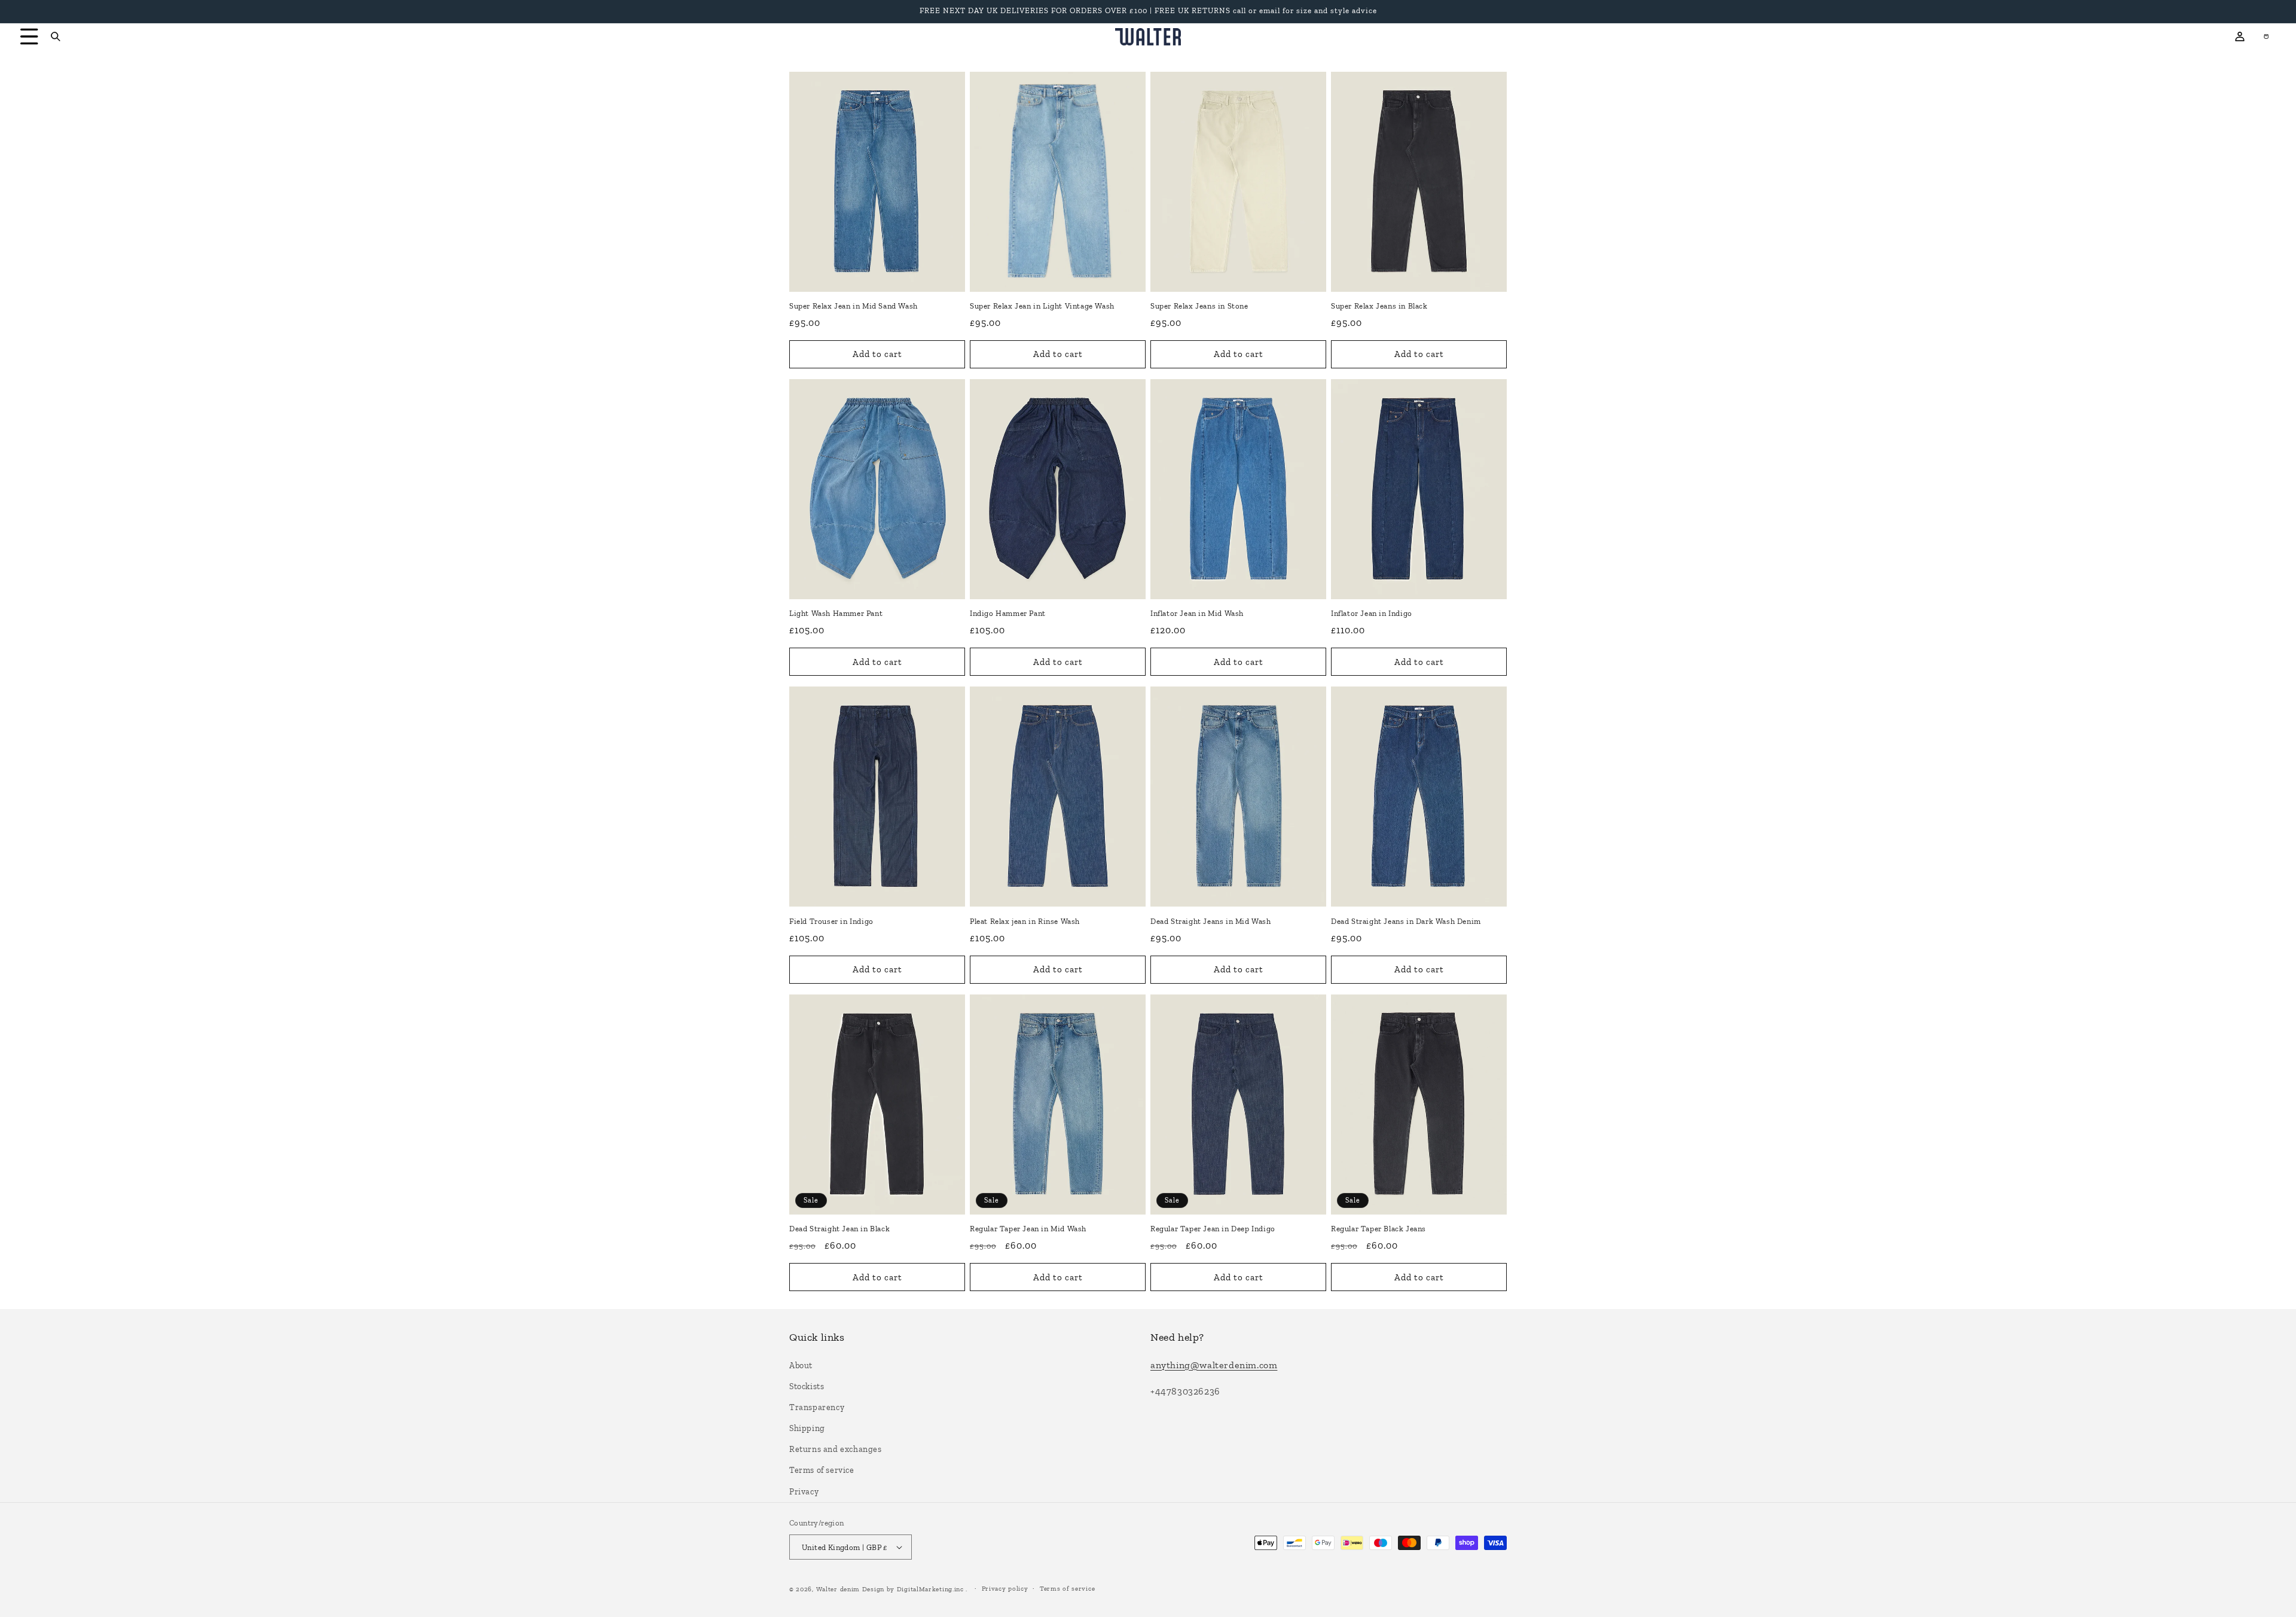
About (801, 1366)
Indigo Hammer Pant (1008, 613)
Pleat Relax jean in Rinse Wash (1025, 921)
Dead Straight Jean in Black (839, 1229)
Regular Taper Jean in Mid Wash (1028, 1229)
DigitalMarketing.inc (932, 1589)
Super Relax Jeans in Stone (1199, 306)
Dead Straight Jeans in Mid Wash (1211, 921)
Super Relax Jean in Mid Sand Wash (854, 306)
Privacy (804, 1492)
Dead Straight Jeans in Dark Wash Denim (1406, 921)
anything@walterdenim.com (1214, 1365)
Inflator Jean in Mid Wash (1197, 613)
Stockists (807, 1386)
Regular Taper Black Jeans (1378, 1229)
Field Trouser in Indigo (831, 921)
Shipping (807, 1428)
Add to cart (877, 354)
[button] (25, 36)
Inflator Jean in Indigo (1372, 613)
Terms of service (822, 1470)
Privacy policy (1005, 1589)
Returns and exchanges (836, 1449)
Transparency (817, 1407)
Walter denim (838, 1589)
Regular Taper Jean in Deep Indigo (1213, 1229)
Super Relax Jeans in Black (1379, 306)
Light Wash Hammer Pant (836, 613)
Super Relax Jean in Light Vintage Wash (1042, 306)
